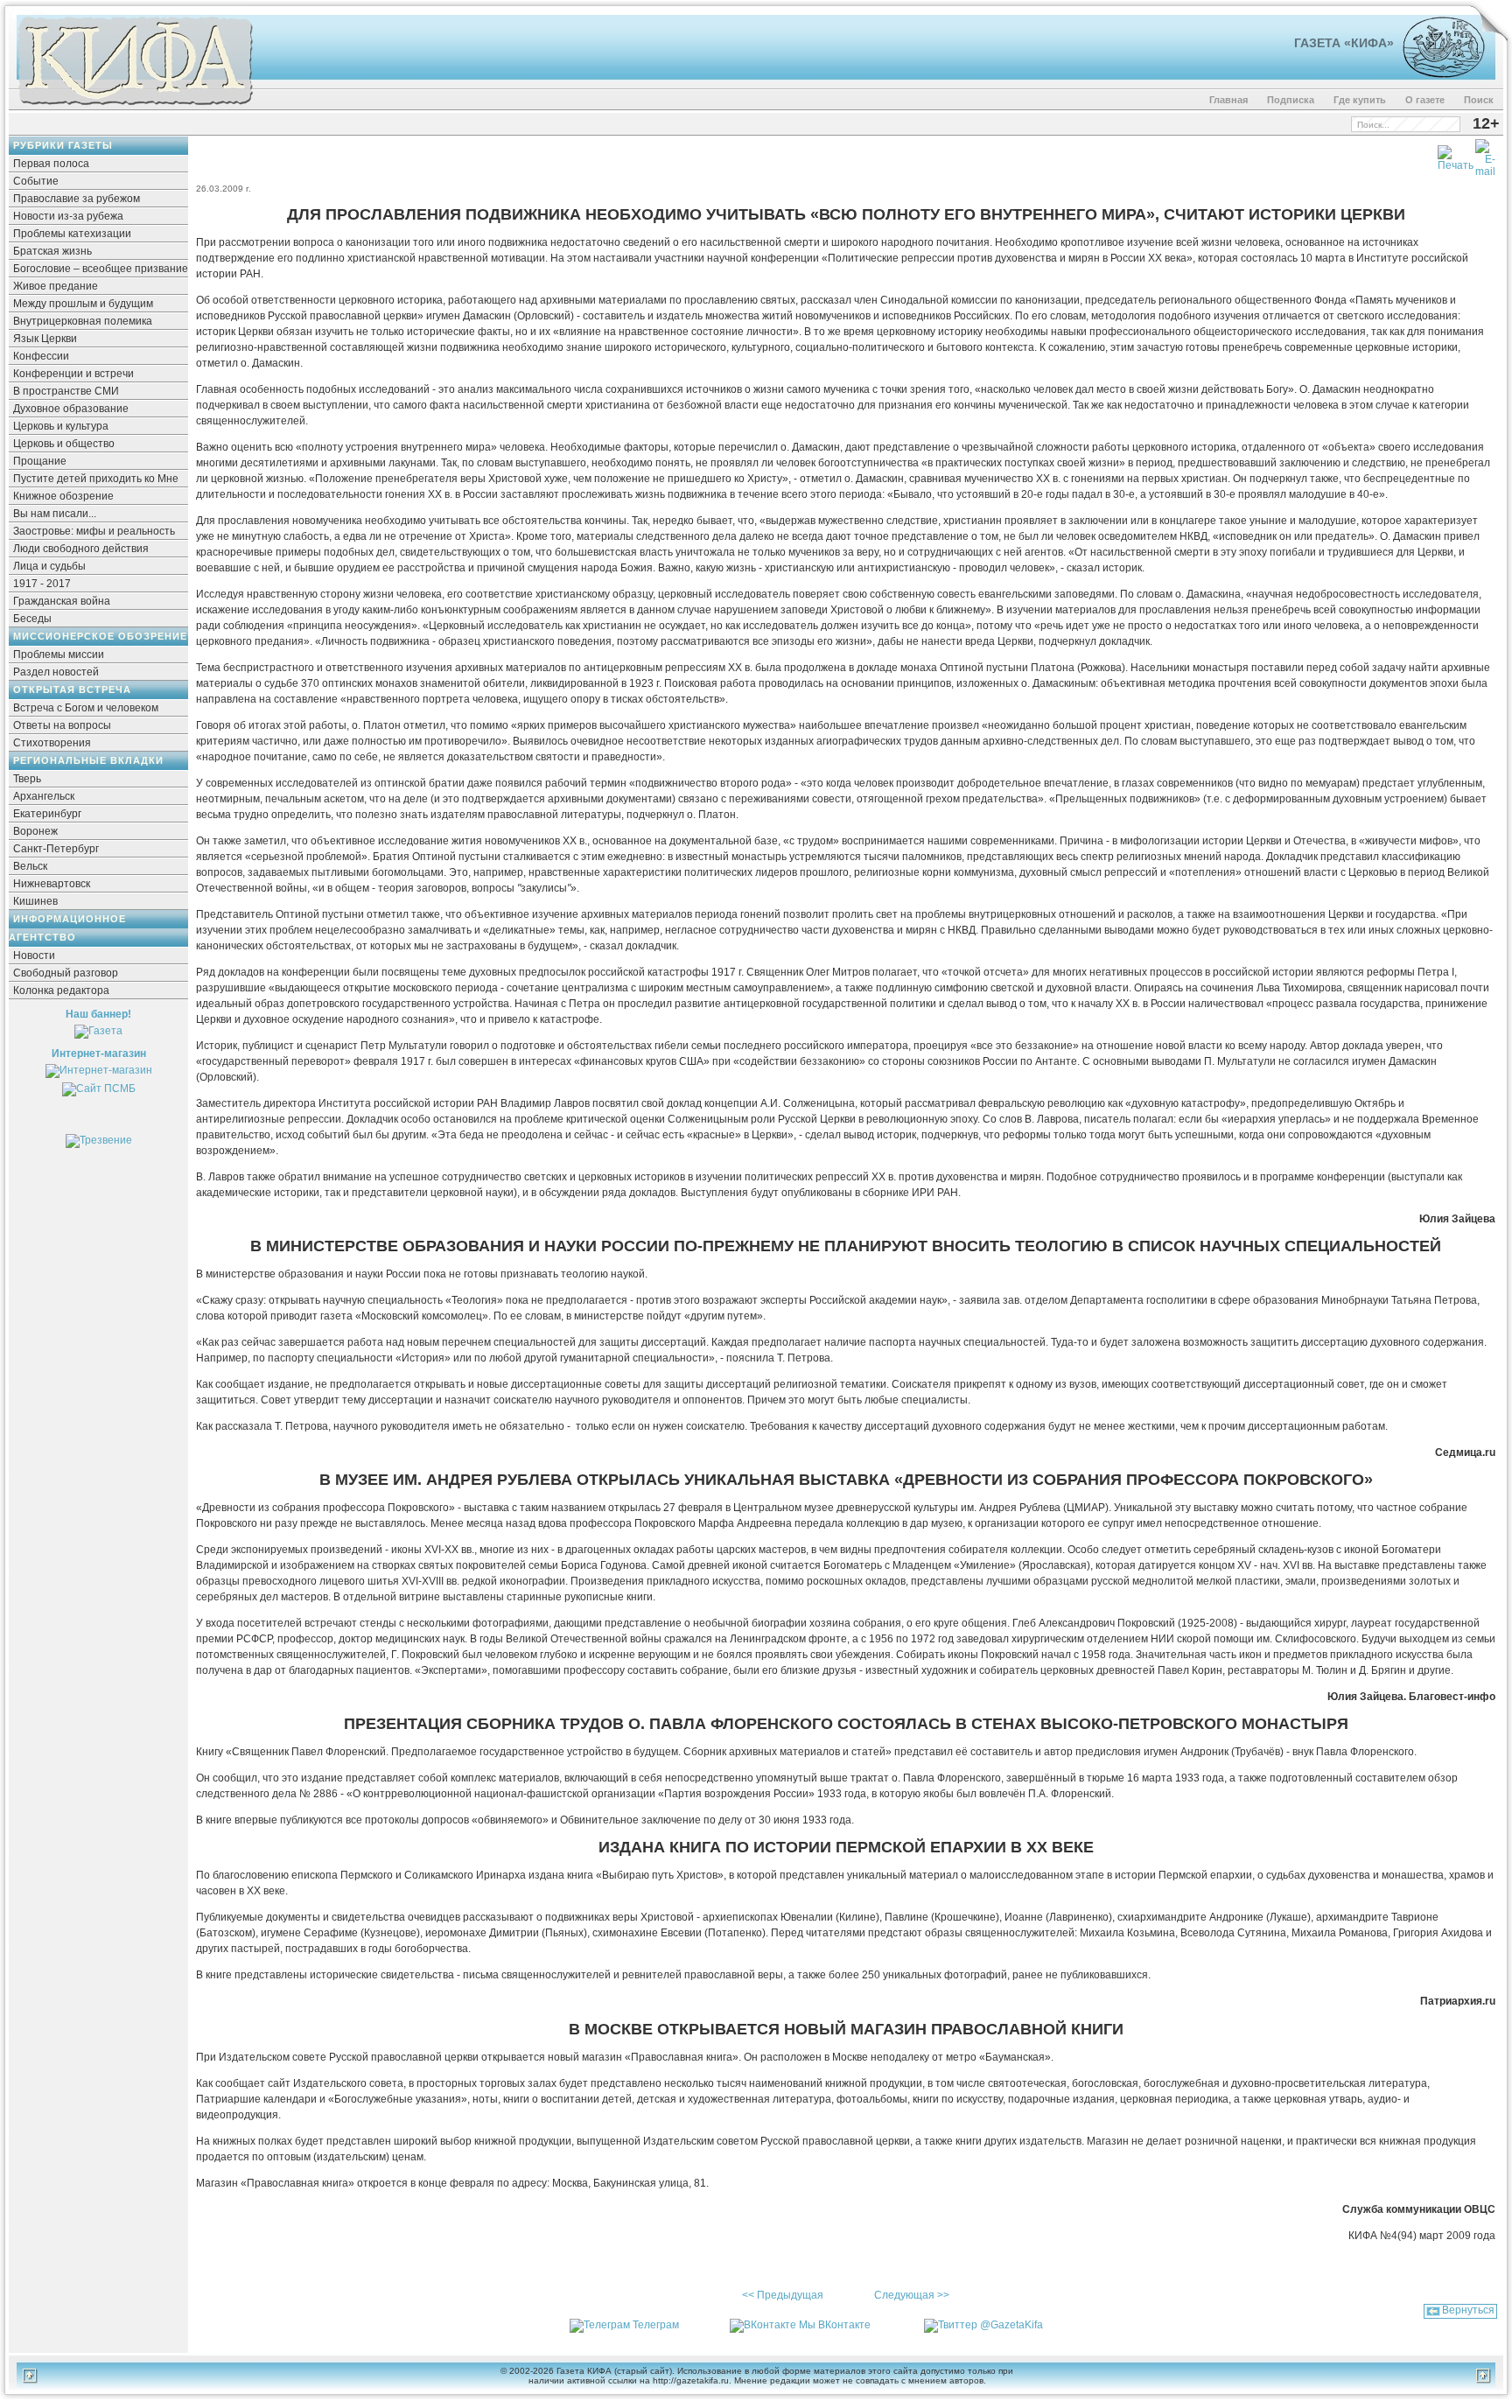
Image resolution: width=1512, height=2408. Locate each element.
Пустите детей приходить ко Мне (96, 479)
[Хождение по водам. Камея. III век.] (1436, 74)
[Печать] (1456, 155)
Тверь (27, 779)
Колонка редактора (61, 990)
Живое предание (56, 286)
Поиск (1479, 100)
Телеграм (656, 2325)
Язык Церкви (45, 339)
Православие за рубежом (77, 199)
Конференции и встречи (73, 374)
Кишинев (35, 901)
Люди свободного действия (81, 549)
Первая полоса (51, 164)
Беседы (32, 619)
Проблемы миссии (59, 654)
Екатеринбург (47, 814)
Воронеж (35, 831)
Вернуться (1468, 2310)
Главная (1228, 100)
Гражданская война (62, 601)
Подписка (1291, 100)
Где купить (1360, 100)
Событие (36, 181)
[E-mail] (1485, 155)
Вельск (30, 866)
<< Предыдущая (783, 2295)
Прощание (40, 461)
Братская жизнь (52, 251)
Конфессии (41, 356)
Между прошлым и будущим (83, 304)
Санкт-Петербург (56, 849)
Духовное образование (71, 409)
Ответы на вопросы (62, 725)
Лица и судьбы (49, 566)
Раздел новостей (56, 672)
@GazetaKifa (1011, 2325)
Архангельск (44, 796)
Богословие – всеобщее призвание (101, 269)
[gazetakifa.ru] (135, 107)
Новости (34, 955)
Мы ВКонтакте (835, 2325)
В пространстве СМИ (66, 391)
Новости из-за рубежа (68, 216)
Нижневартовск (52, 884)
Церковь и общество (64, 444)
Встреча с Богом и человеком (86, 708)
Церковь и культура (61, 426)
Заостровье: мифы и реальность (94, 531)
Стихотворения (52, 743)
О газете (1425, 100)
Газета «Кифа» (1344, 43)
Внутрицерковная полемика (83, 321)
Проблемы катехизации (72, 234)
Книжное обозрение (63, 496)
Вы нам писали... (55, 514)
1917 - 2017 (42, 584)
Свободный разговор (66, 973)
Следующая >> (912, 2295)
